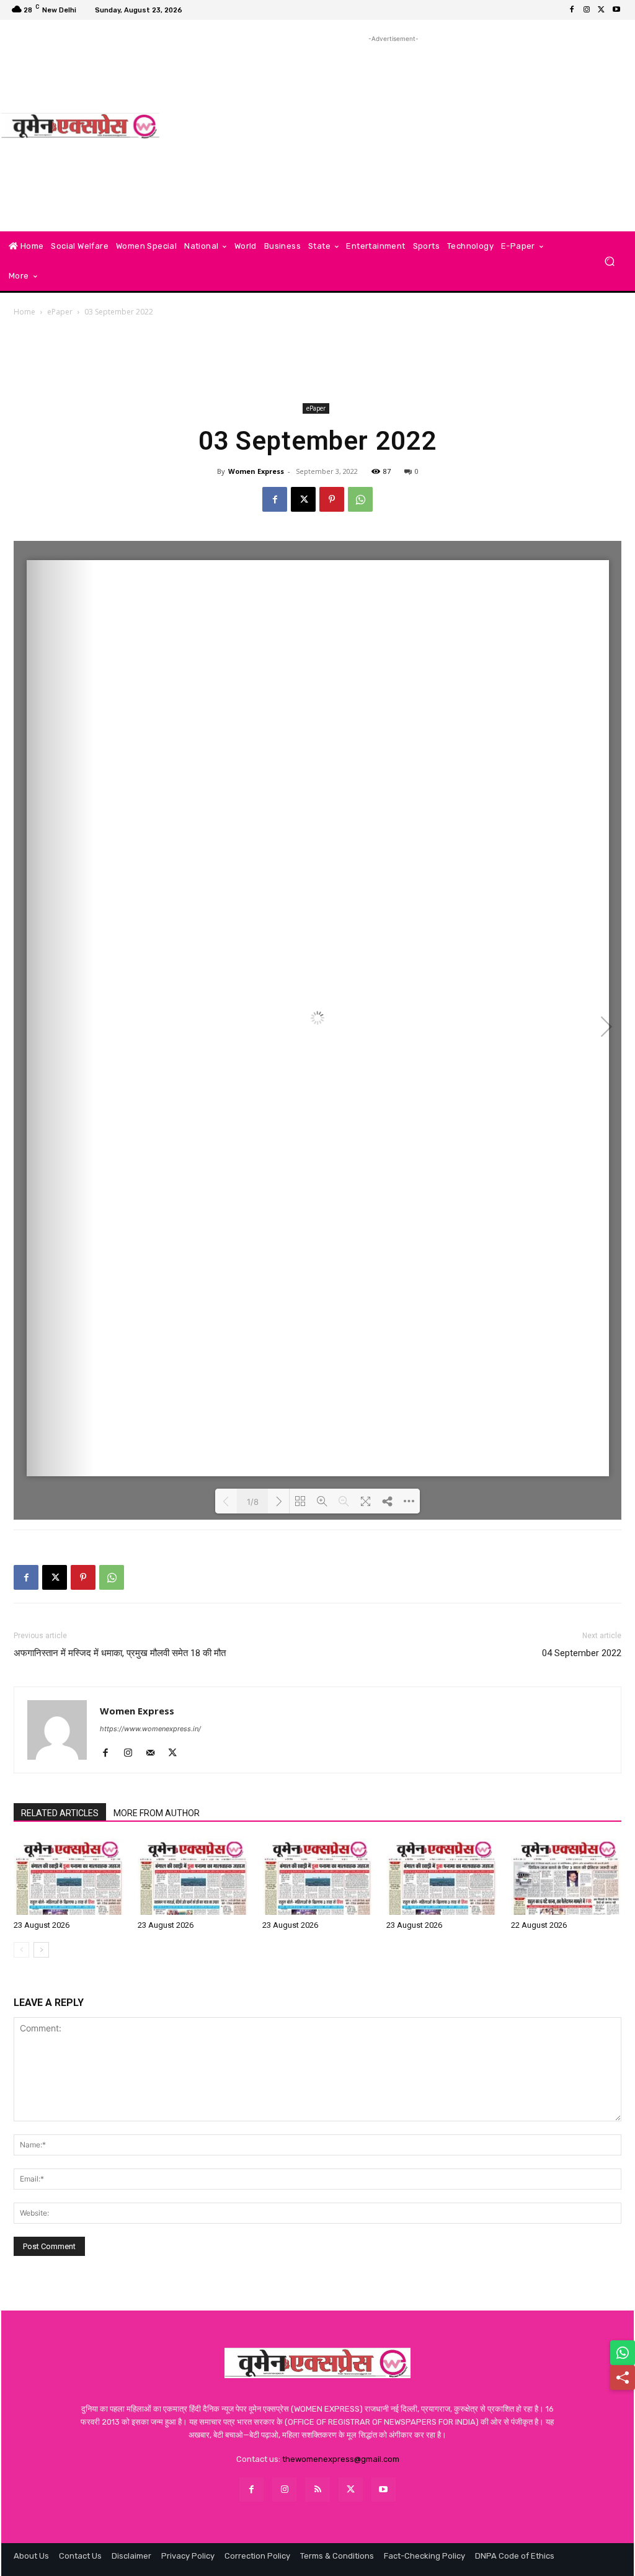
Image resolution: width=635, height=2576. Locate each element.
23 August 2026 (42, 1925)
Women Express (256, 471)
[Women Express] (80, 126)
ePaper (60, 312)
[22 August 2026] (566, 1877)
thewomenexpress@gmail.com (341, 2459)
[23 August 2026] (69, 1877)
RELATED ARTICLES (60, 1813)
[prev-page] (21, 1950)
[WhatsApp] (360, 499)
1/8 (253, 1502)
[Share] (623, 2378)
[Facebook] (572, 10)
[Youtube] (616, 10)
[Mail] (155, 1754)
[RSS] (317, 2489)
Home (24, 312)
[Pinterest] (332, 499)
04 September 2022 (582, 1653)
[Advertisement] (393, 132)
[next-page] (41, 1950)
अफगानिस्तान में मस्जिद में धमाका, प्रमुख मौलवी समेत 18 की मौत (120, 1653)
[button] (609, 261)
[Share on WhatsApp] (623, 2353)
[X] (602, 10)
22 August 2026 (539, 1925)
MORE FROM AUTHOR (157, 1813)
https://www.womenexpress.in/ (150, 1729)
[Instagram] (587, 10)
